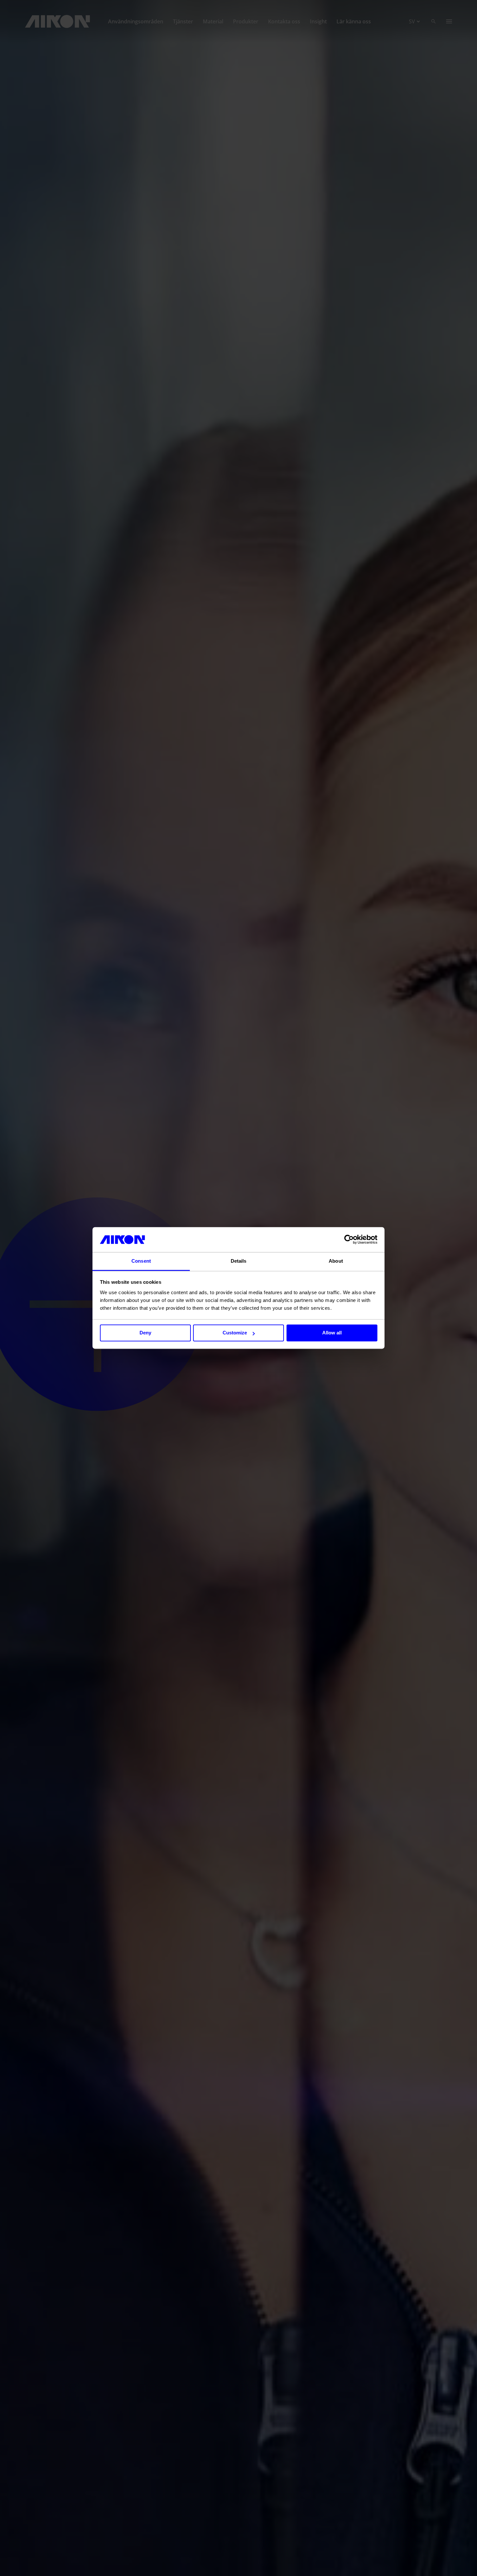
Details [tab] (239, 1261)
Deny (145, 1333)
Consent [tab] (141, 1261)
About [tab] (336, 1261)
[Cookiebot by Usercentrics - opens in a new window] (349, 1240)
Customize (235, 1333)
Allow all (332, 1333)
